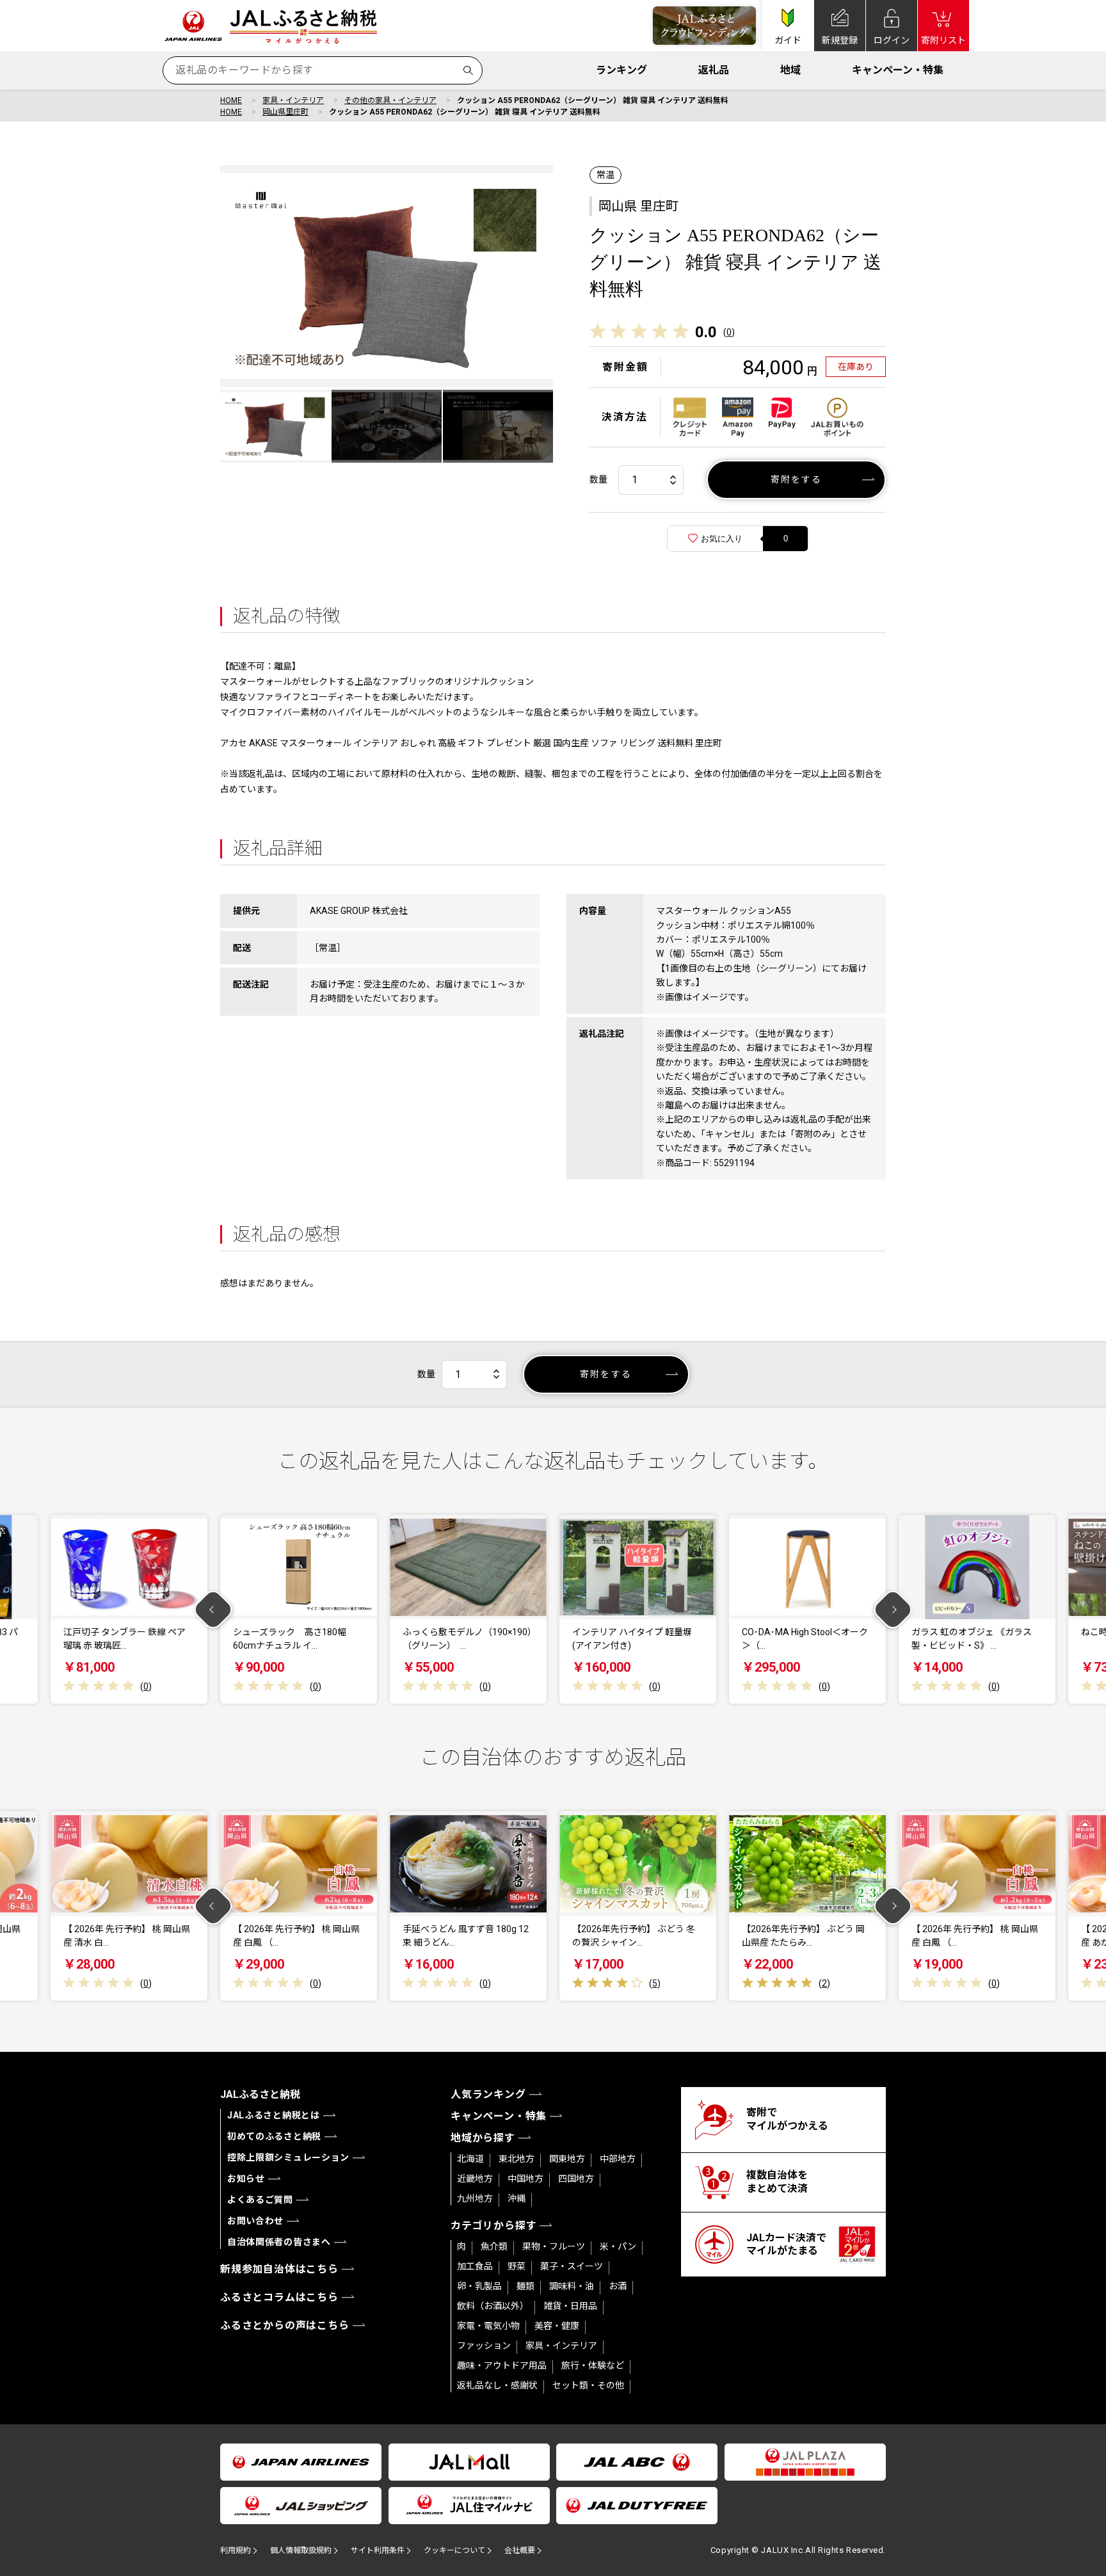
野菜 (517, 2266)
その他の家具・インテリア (390, 100)
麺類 (525, 2286)
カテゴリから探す (493, 2226)
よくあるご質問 (260, 2200)
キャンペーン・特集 (898, 70)
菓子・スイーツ (572, 2266)
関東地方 (567, 2159)
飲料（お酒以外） (493, 2306)
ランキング (621, 70)
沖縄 (517, 2198)
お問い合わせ (255, 2221)
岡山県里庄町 (285, 112)
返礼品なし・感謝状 (497, 2385)
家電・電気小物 (488, 2326)
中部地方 (618, 2159)
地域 (790, 70)
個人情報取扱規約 (301, 2550)
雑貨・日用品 (570, 2306)
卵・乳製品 (479, 2286)
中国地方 (525, 2179)
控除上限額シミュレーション (288, 2157)
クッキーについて (454, 2550)
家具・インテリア (293, 100)
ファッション (484, 2346)
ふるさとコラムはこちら (279, 2297)
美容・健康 (557, 2326)
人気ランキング (488, 2094)
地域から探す (483, 2138)
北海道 (470, 2159)
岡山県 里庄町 (638, 206)
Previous (213, 1609)
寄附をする (797, 479)
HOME (231, 100)
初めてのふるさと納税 (274, 2136)
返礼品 (714, 70)
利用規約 (236, 2550)
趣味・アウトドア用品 (502, 2365)
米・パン (618, 2246)
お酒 (618, 2286)
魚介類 (494, 2246)
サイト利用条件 (378, 2550)
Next (893, 1609)
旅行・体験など (593, 2365)
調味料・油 (572, 2286)
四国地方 (576, 2179)
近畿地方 (475, 2179)
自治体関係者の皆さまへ (279, 2242)
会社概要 (520, 2550)
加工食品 (475, 2266)
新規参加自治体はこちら (279, 2269)
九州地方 (475, 2198)
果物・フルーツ (554, 2246)
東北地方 (517, 2159)
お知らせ (246, 2179)
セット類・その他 (588, 2385)
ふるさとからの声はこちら (285, 2325)
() (729, 332)
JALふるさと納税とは (274, 2115)
